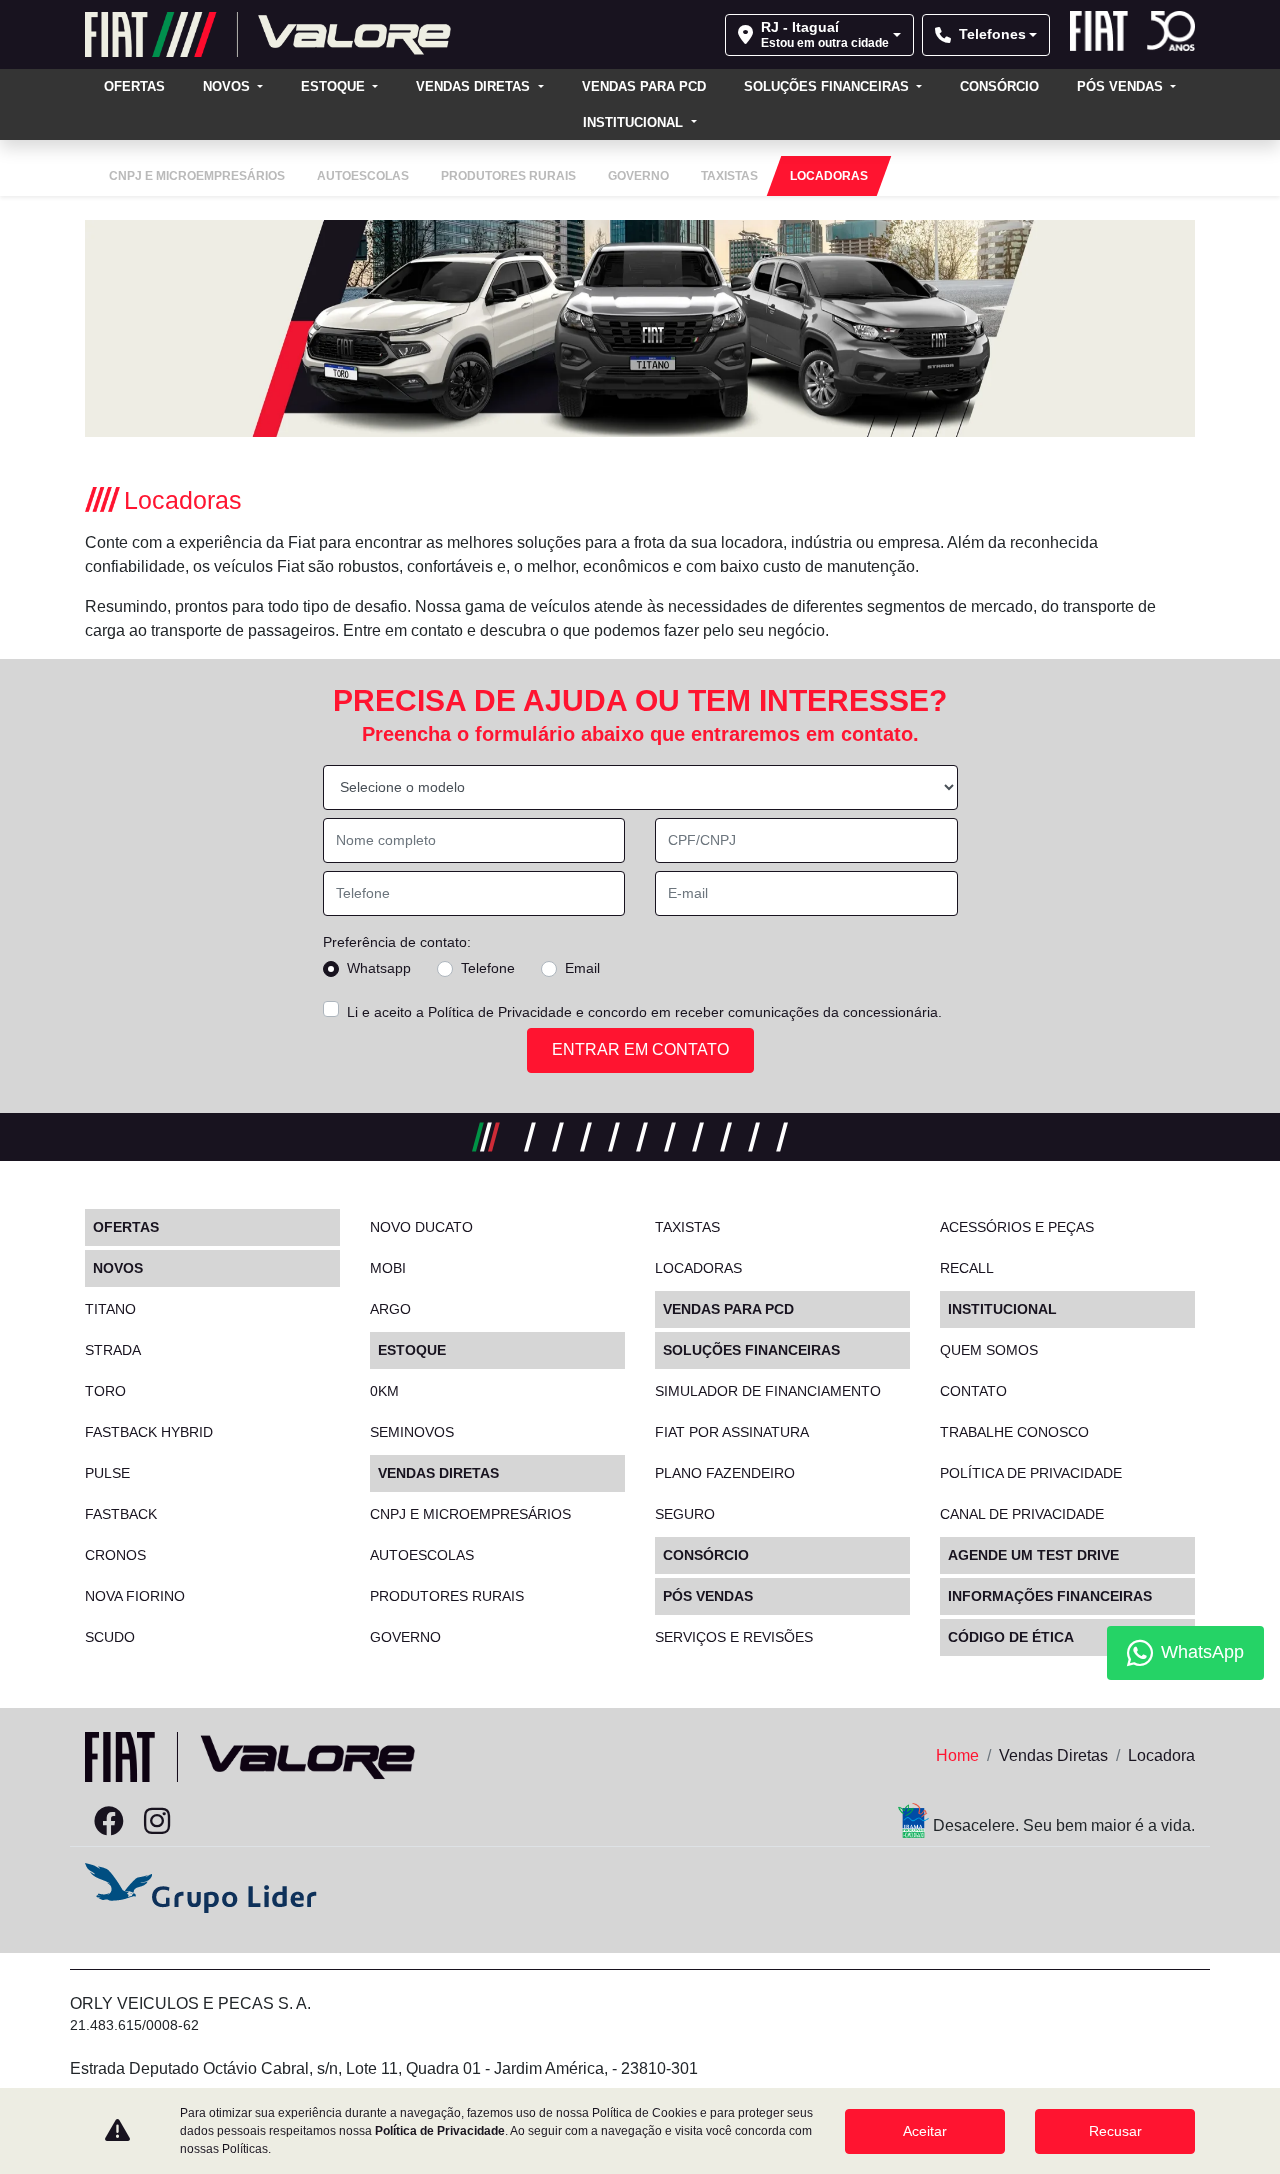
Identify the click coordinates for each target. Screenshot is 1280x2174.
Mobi (388, 1268)
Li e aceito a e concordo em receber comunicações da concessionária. (644, 1012)
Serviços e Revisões (734, 1637)
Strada (113, 1350)
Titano (110, 1309)
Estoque (335, 86)
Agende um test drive (1033, 1555)
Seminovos (412, 1432)
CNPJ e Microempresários (470, 1514)
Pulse (107, 1473)
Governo (405, 1637)
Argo (390, 1309)
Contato (973, 1391)
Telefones (992, 34)
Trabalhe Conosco (1014, 1432)
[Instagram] (157, 1822)
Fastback (121, 1514)
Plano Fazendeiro (725, 1473)
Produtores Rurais (447, 1596)
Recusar (1115, 2131)
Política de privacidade (1031, 1473)
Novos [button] (228, 86)
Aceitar (925, 2131)
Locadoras (698, 1268)
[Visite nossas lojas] (253, 1822)
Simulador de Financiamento (768, 1391)
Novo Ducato (421, 1227)
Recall (967, 1268)
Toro (105, 1391)
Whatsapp (379, 968)
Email (582, 968)
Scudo (110, 1637)
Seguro (685, 1514)
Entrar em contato (640, 1049)
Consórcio (999, 86)
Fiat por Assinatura (732, 1432)
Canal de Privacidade (1022, 1514)
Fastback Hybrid (149, 1432)
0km (384, 1391)
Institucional (635, 122)
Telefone (488, 968)
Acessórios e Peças (1017, 1227)
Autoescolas (422, 1555)
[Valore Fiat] (268, 34)
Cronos (115, 1555)
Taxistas (687, 1227)
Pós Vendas (1122, 86)
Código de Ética (1011, 1637)
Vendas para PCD (644, 86)
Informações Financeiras (1050, 1596)
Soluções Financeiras (828, 86)
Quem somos (989, 1350)
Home (957, 1755)
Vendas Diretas (475, 86)
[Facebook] (109, 1822)
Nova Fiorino (135, 1596)
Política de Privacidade (500, 1012)
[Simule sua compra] (205, 1822)
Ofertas (134, 86)
